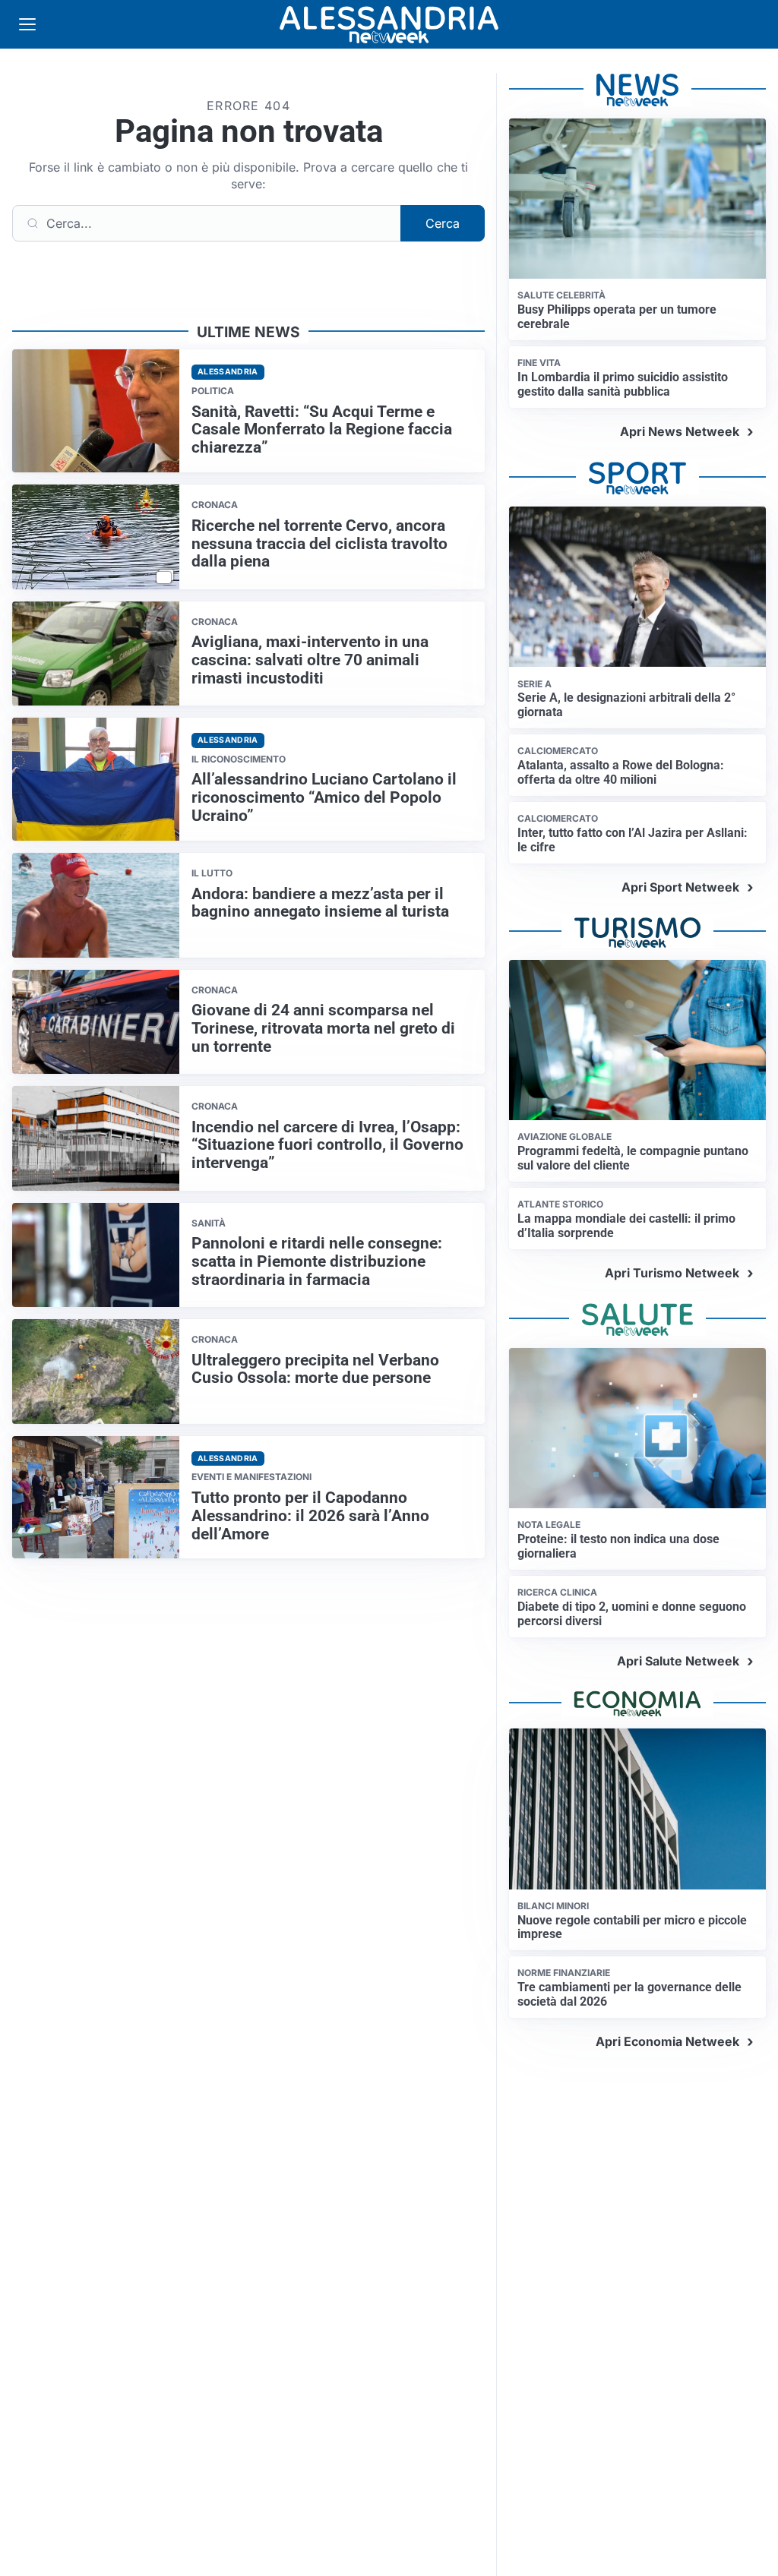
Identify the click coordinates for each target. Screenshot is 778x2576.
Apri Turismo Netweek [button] (672, 1273)
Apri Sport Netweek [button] (680, 887)
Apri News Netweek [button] (680, 431)
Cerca (443, 223)
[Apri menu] (27, 24)
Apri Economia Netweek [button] (667, 2041)
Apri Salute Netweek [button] (678, 1661)
